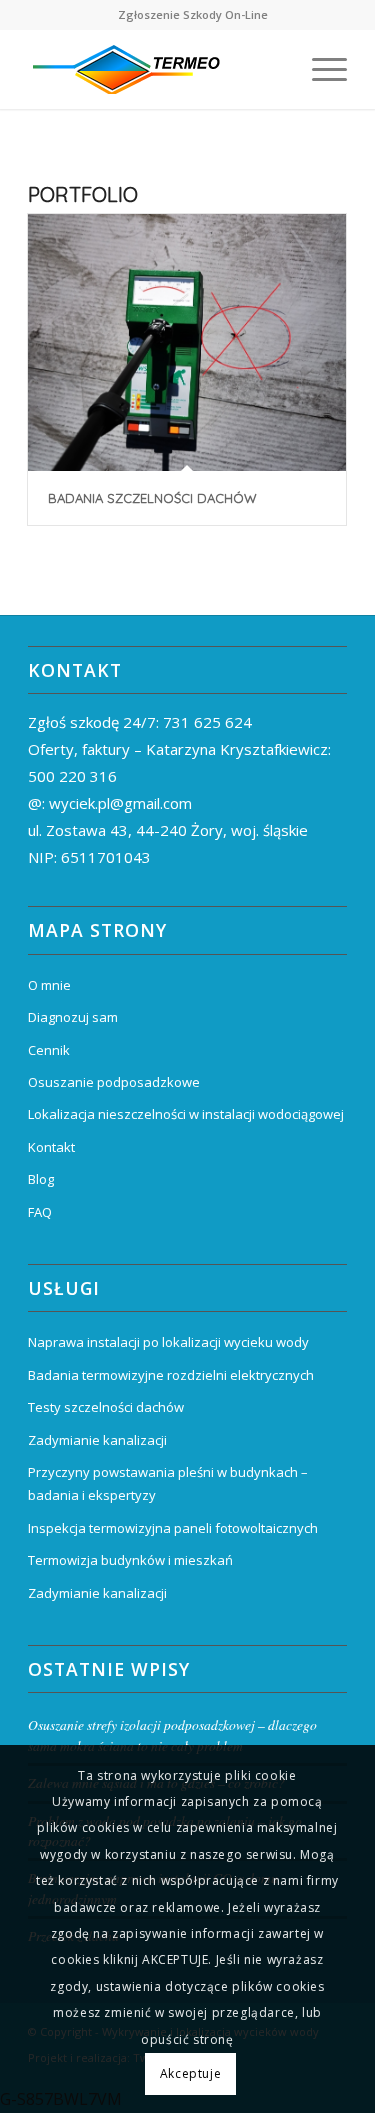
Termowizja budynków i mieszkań (130, 1560)
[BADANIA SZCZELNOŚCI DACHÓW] (187, 342)
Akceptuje (190, 2073)
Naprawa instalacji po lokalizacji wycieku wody (168, 1342)
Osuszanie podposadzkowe (114, 1082)
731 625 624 (207, 722)
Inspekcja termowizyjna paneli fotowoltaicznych (173, 1528)
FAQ (40, 1212)
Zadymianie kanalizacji (97, 1440)
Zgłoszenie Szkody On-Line (193, 14)
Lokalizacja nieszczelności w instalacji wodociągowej (186, 1114)
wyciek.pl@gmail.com (120, 803)
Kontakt (51, 1147)
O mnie (49, 985)
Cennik (49, 1050)
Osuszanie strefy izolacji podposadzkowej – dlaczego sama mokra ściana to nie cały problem (172, 1734)
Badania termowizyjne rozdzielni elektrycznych (171, 1375)
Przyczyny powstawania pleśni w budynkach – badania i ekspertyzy (168, 1483)
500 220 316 (72, 776)
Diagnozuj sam (73, 1017)
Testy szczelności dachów (106, 1407)
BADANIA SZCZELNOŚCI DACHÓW (152, 498)
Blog (41, 1179)
